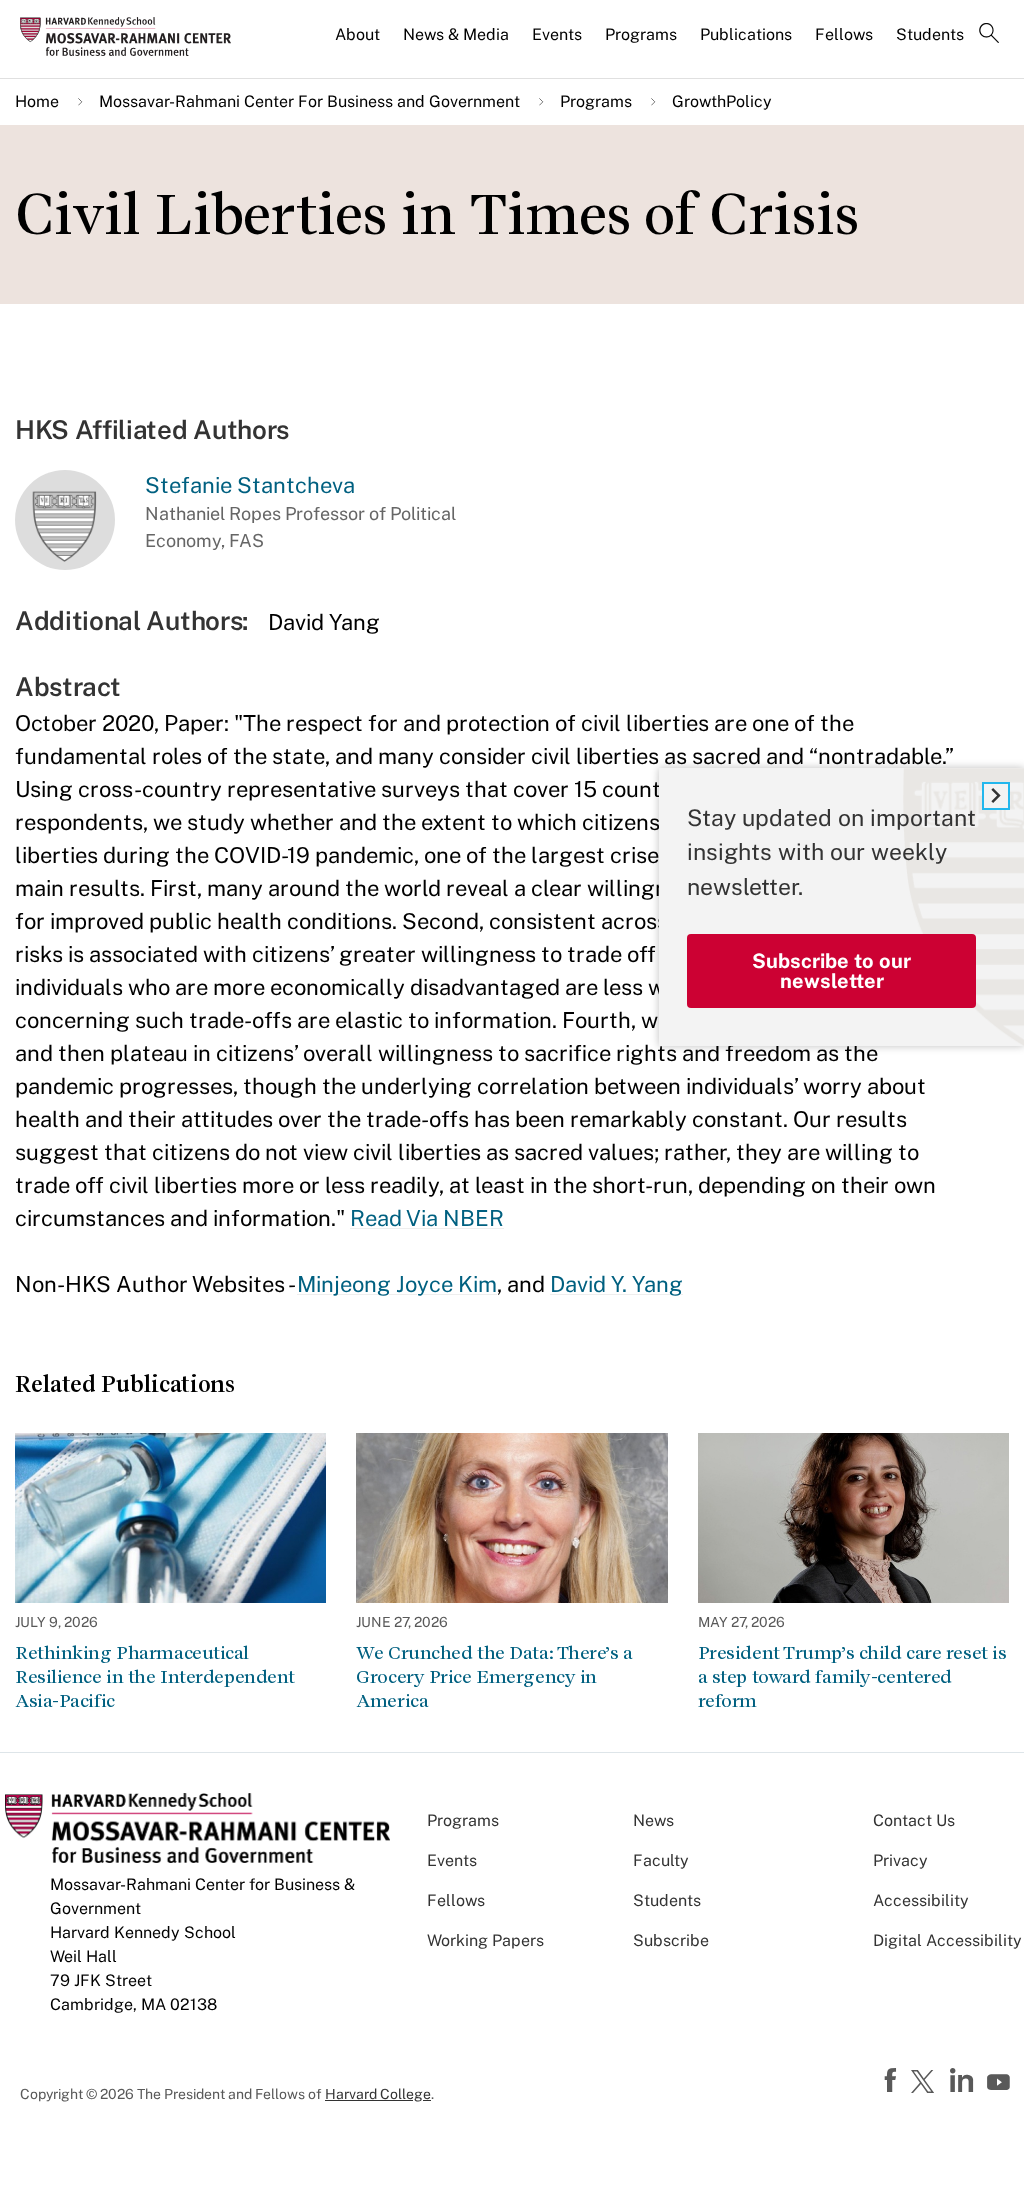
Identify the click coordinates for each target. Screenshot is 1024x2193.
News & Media (456, 34)
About (357, 34)
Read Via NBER (427, 1218)
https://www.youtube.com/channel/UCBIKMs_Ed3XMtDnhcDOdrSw (1001, 2083)
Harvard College (378, 2094)
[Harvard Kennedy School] (132, 36)
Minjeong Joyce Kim (397, 1284)
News (653, 1820)
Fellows (844, 34)
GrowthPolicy (722, 101)
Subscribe (671, 1940)
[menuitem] (359, 43)
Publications (746, 34)
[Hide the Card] (996, 796)
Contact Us (914, 1820)
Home (37, 101)
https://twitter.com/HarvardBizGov (926, 2083)
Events (557, 34)
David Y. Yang (616, 1284)
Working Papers (485, 1940)
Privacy (900, 1860)
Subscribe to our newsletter (831, 971)
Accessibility (921, 1900)
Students (930, 34)
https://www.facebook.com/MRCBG (893, 2081)
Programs (641, 34)
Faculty (661, 1860)
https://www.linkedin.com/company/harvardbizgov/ (964, 2081)
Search (989, 35)
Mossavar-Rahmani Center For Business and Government (309, 101)
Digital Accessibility (947, 1940)
